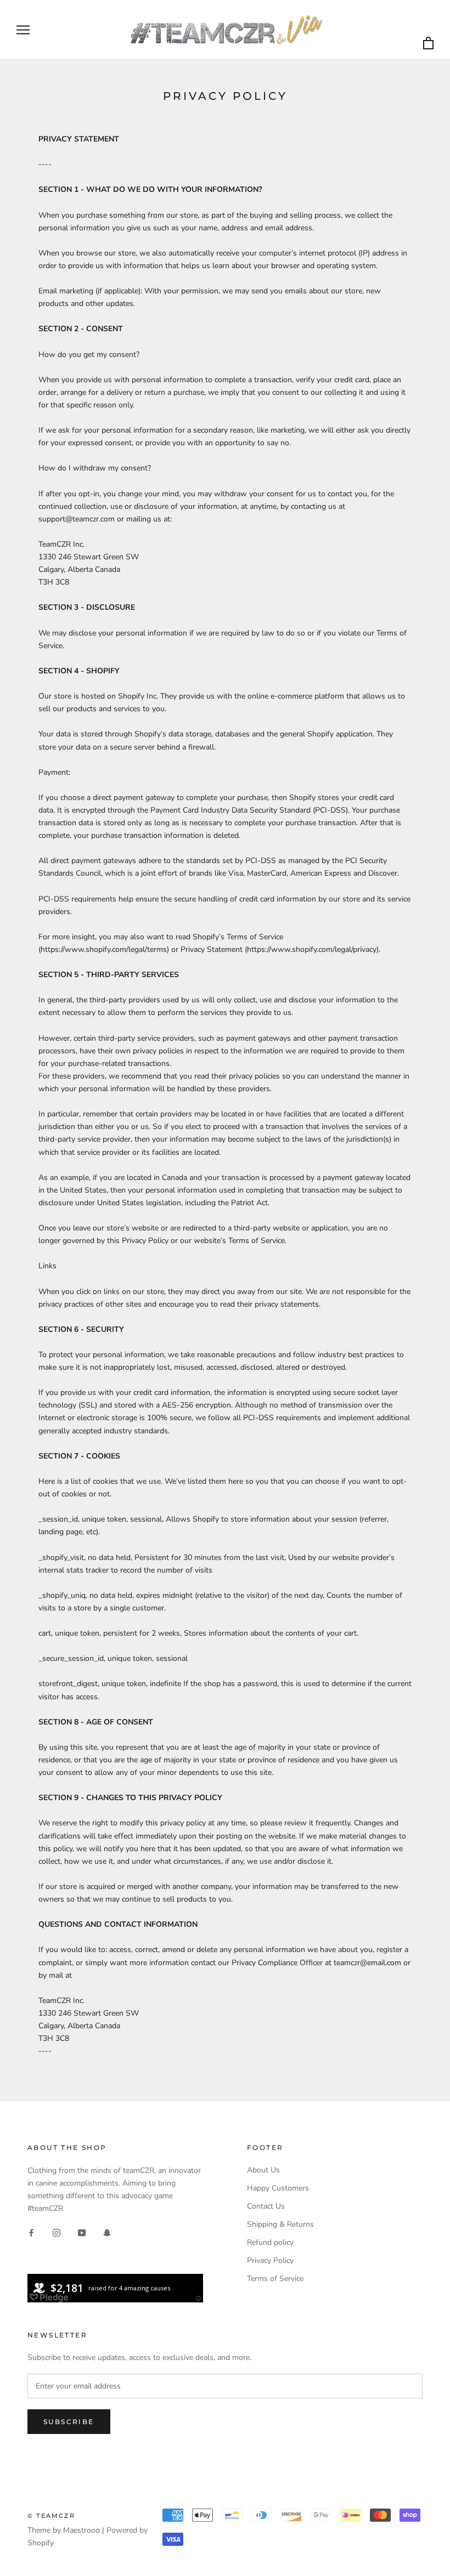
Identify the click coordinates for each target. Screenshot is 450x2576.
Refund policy (270, 2242)
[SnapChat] (107, 2232)
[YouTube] (82, 2232)
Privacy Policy (270, 2260)
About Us (263, 2170)
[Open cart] (428, 44)
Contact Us (266, 2206)
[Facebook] (31, 2232)
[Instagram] (57, 2232)
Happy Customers (278, 2188)
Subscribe (69, 2422)
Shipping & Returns (280, 2224)
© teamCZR (51, 2516)
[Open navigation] (23, 30)
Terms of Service (275, 2279)
